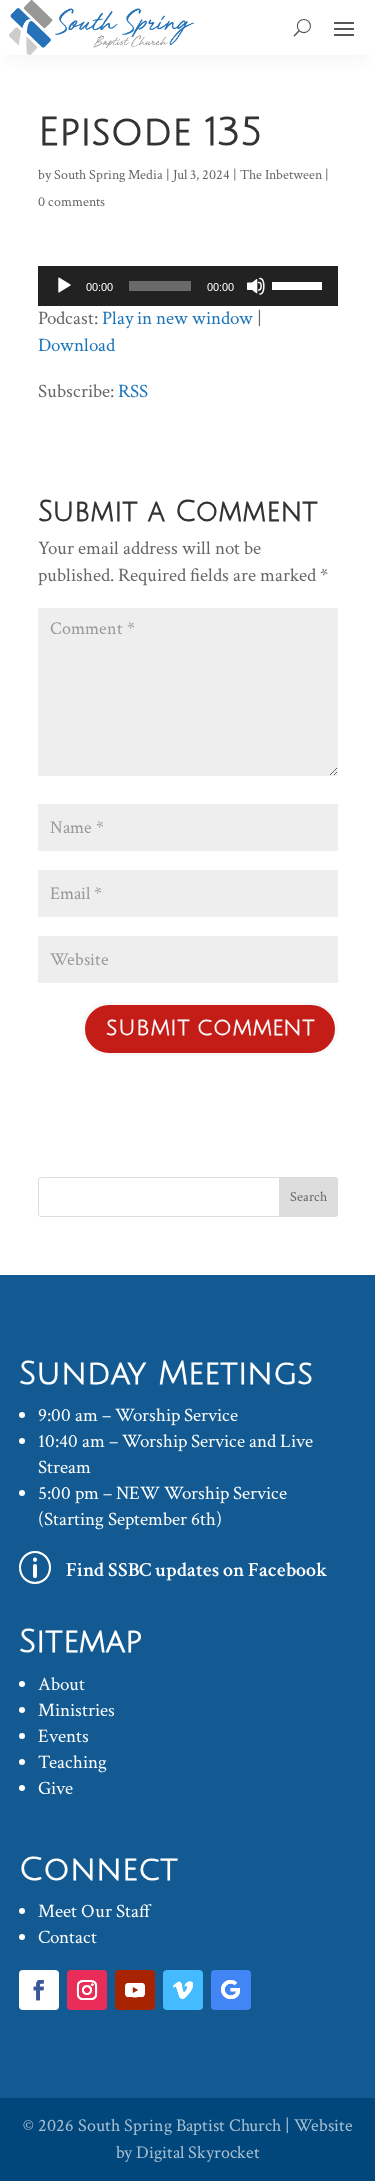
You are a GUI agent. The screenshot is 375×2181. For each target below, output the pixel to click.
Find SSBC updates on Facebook (197, 1570)
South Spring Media (108, 175)
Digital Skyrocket (198, 2152)
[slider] (300, 284)
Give (55, 1788)
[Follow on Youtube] (135, 1990)
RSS (133, 391)
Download (76, 345)
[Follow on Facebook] (39, 1990)
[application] (188, 286)
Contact (67, 1937)
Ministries (76, 1710)
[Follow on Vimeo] (183, 1990)
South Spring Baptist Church (179, 2125)
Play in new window (177, 318)
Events (63, 1736)
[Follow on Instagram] (87, 1990)
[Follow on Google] (231, 1990)
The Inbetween (281, 175)
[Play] (64, 286)
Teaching (72, 1762)
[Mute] (256, 286)
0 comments (71, 202)
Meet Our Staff (94, 1911)
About (61, 1684)
